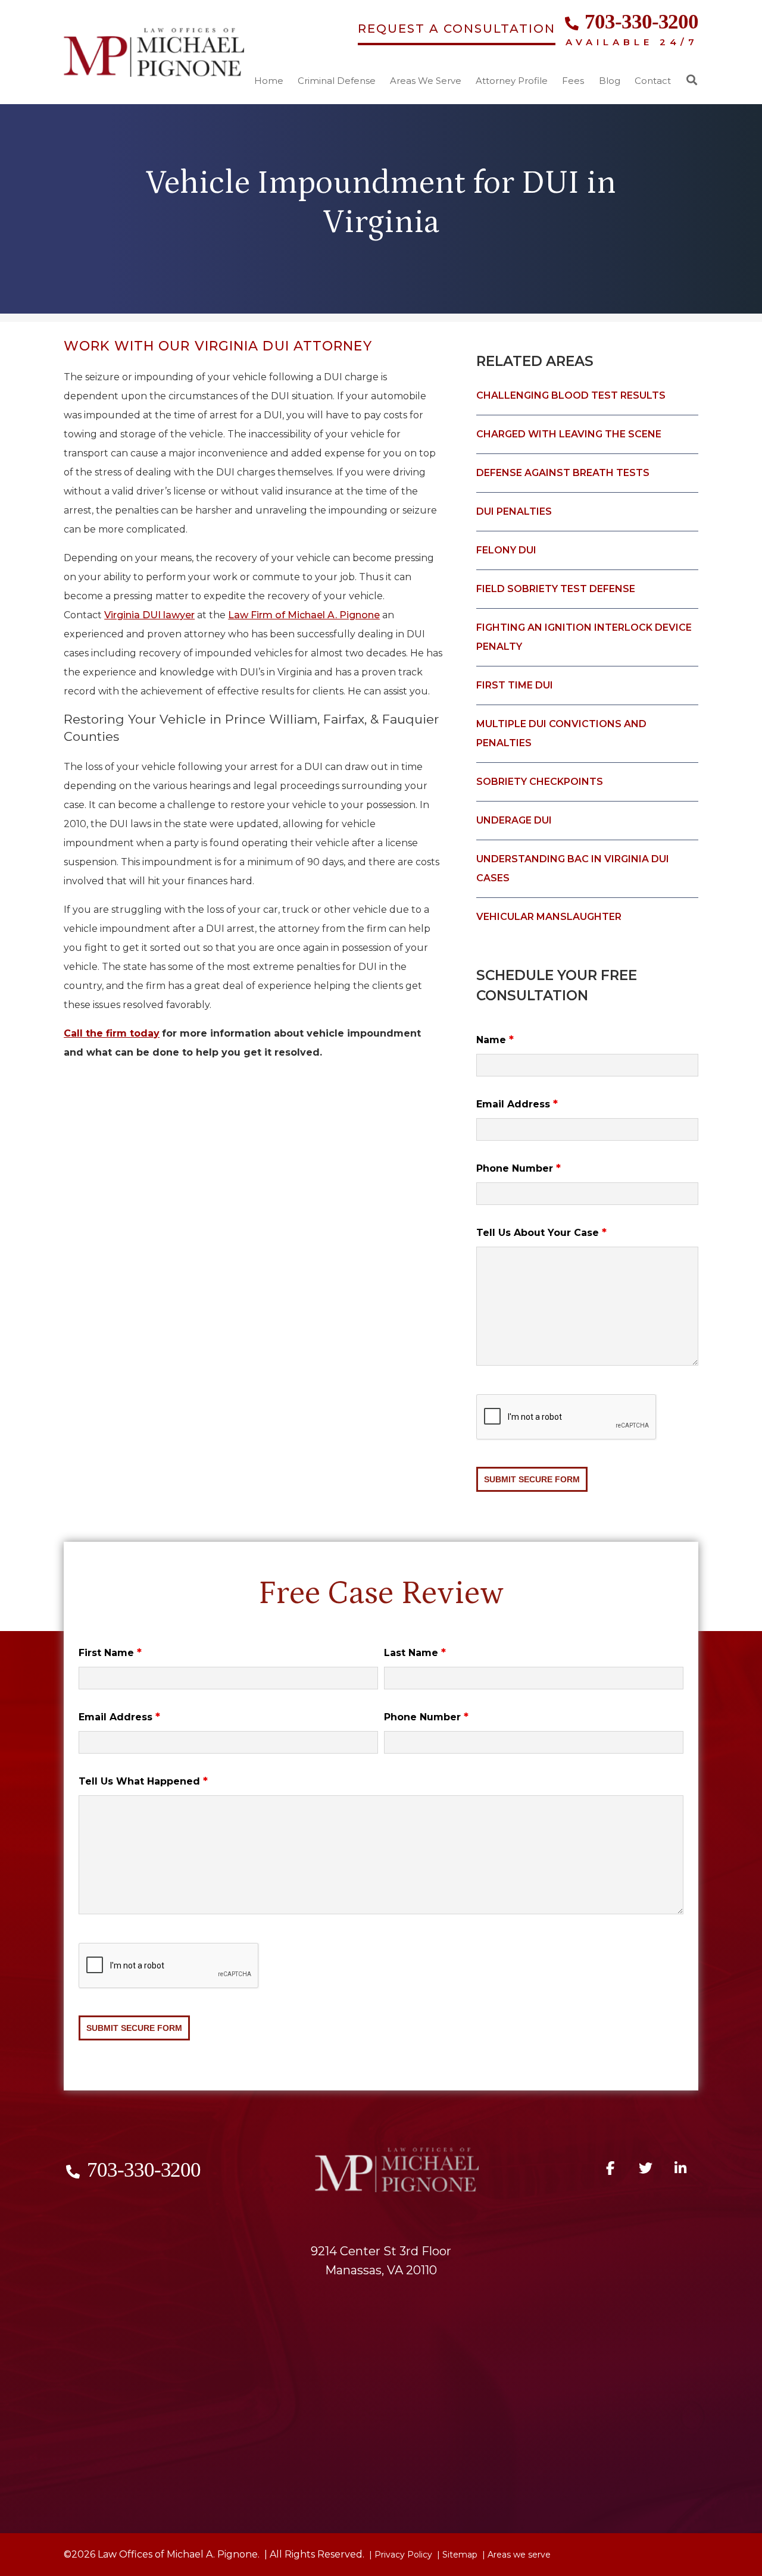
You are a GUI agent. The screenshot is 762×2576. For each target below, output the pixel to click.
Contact (653, 81)
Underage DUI (514, 820)
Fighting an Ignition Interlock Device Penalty (584, 637)
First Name (110, 1653)
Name (495, 1040)
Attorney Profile (512, 81)
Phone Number (519, 1168)
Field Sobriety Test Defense (556, 589)
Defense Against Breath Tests (563, 473)
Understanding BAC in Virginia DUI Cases (573, 868)
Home (269, 81)
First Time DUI (515, 685)
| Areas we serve (515, 2555)
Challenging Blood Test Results (571, 395)
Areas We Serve (426, 81)
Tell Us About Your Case (541, 1233)
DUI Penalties (514, 511)
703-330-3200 (641, 22)
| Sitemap (456, 2555)
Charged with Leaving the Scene (569, 434)
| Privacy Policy (399, 2555)
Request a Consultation (457, 29)
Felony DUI (506, 550)
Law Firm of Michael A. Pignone (304, 615)
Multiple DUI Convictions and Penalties (561, 733)
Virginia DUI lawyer (149, 615)
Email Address (517, 1104)
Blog (610, 81)
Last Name (415, 1653)
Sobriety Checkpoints (540, 782)
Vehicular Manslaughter (549, 917)
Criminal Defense (337, 81)
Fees (573, 81)
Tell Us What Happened (143, 1781)
